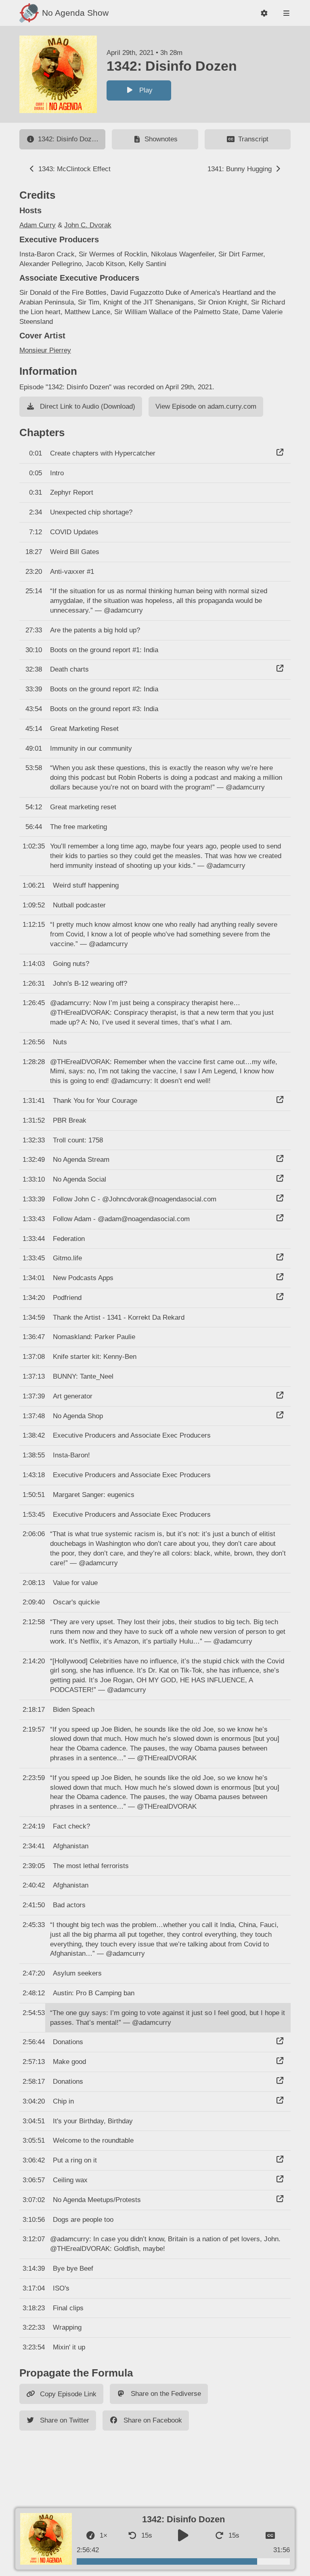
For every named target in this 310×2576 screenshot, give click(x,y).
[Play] (183, 2536)
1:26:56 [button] (34, 1042)
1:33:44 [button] (34, 1239)
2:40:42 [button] (34, 1885)
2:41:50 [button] (34, 1905)
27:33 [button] (34, 630)
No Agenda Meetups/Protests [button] (97, 2200)
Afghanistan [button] (71, 1846)
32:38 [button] (34, 669)
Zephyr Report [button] (72, 492)
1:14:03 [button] (34, 964)
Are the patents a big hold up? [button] (95, 630)
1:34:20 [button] (34, 1298)
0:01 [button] (36, 453)
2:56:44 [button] (34, 2042)
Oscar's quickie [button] (76, 1602)
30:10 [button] (34, 650)
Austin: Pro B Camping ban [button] (94, 1993)
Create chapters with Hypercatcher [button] (103, 453)
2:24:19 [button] (34, 1826)
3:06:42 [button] (34, 2160)
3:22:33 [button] (34, 2327)
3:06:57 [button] (34, 2180)
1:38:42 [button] (34, 1435)
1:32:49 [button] (34, 1160)
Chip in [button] (63, 2101)
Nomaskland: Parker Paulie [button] (94, 1337)
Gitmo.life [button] (67, 1258)
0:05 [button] (36, 473)
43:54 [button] (34, 709)
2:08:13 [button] (34, 1583)
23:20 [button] (34, 572)
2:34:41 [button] (34, 1846)
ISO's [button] (61, 2288)
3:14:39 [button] (34, 2268)
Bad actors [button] (69, 1905)
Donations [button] (68, 2042)
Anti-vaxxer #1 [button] (72, 572)
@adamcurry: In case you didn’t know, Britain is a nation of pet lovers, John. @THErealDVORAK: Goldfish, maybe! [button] (165, 2244)
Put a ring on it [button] (75, 2160)
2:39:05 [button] (34, 1866)
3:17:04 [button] (34, 2288)
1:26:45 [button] (34, 1003)
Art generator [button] (73, 1396)
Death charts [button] (69, 669)
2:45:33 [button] (34, 1925)
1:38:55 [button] (34, 1455)
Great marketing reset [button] (83, 807)
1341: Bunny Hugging (241, 169)
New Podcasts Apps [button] (83, 1278)
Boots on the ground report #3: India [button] (104, 709)
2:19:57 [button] (34, 1729)
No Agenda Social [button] (80, 1179)
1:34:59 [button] (34, 1317)
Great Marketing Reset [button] (84, 729)
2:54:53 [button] (34, 2013)
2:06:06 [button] (34, 1534)
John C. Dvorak (88, 225)
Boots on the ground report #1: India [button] (104, 650)
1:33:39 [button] (34, 1199)
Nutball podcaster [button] (79, 905)
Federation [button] (69, 1239)
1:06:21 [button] (34, 885)
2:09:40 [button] (34, 1602)
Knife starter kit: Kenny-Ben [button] (95, 1357)
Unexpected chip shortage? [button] (91, 512)
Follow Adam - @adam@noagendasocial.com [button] (121, 1219)
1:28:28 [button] (34, 1062)
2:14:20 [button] (34, 1661)
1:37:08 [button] (34, 1357)
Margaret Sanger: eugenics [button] (94, 1495)
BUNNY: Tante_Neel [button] (83, 1376)
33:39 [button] (34, 689)
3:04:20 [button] (34, 2101)
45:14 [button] (34, 729)
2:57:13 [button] (34, 2062)
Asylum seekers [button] (77, 1973)
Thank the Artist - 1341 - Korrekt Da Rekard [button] (119, 1317)
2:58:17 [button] (34, 2082)
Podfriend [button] (67, 1298)
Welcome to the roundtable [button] (93, 2140)
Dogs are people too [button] (83, 2220)
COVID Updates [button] (74, 532)
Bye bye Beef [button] (73, 2268)
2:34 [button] (36, 512)
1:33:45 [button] (34, 1258)
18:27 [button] (34, 552)
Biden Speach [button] (74, 1710)
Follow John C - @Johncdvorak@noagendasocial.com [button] (135, 1199)
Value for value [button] (75, 1583)
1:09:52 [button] (34, 905)
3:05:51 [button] (34, 2140)
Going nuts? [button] (71, 964)
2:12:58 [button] (34, 1622)
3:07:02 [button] (34, 2200)
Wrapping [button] (67, 2327)
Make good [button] (69, 2062)
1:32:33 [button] (34, 1140)
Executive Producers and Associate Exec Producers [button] (132, 1435)
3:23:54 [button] (34, 2347)
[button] (264, 13)
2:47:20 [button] (34, 1973)
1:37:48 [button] (34, 1416)
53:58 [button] (34, 768)
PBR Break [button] (70, 1120)
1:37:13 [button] (34, 1376)
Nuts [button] (60, 1042)
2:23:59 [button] (34, 1778)
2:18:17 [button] (34, 1710)
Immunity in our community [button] (91, 748)
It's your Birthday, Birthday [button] (93, 2121)
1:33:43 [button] (34, 1219)
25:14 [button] (34, 591)
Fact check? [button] (71, 1826)
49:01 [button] (34, 748)
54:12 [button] (34, 807)
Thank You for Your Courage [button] (95, 1101)
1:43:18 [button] (34, 1475)
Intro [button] (57, 473)
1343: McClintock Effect (73, 169)
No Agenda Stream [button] (81, 1160)
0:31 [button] (36, 492)
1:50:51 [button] (34, 1495)
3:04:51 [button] (34, 2121)
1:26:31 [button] (34, 984)
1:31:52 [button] (34, 1120)
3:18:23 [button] (34, 2308)
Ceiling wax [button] (70, 2180)
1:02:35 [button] (34, 846)
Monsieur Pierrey (45, 350)
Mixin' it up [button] (69, 2347)
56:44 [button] (34, 827)
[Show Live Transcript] (270, 2536)
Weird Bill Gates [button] (75, 552)
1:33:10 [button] (34, 1179)
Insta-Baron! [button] (71, 1455)
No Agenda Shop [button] (78, 1416)
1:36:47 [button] (34, 1337)
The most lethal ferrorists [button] (91, 1866)
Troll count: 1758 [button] (78, 1140)
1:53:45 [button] (34, 1515)
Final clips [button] (68, 2308)
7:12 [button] (36, 532)
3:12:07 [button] (34, 2239)
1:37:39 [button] (34, 1396)
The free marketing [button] (79, 827)
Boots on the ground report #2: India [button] (104, 689)
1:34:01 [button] (34, 1278)
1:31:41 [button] (34, 1101)
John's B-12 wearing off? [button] (90, 984)
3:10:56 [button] (34, 2220)
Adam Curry (38, 225)
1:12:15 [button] (34, 925)
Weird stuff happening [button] (86, 885)
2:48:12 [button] (34, 1993)
